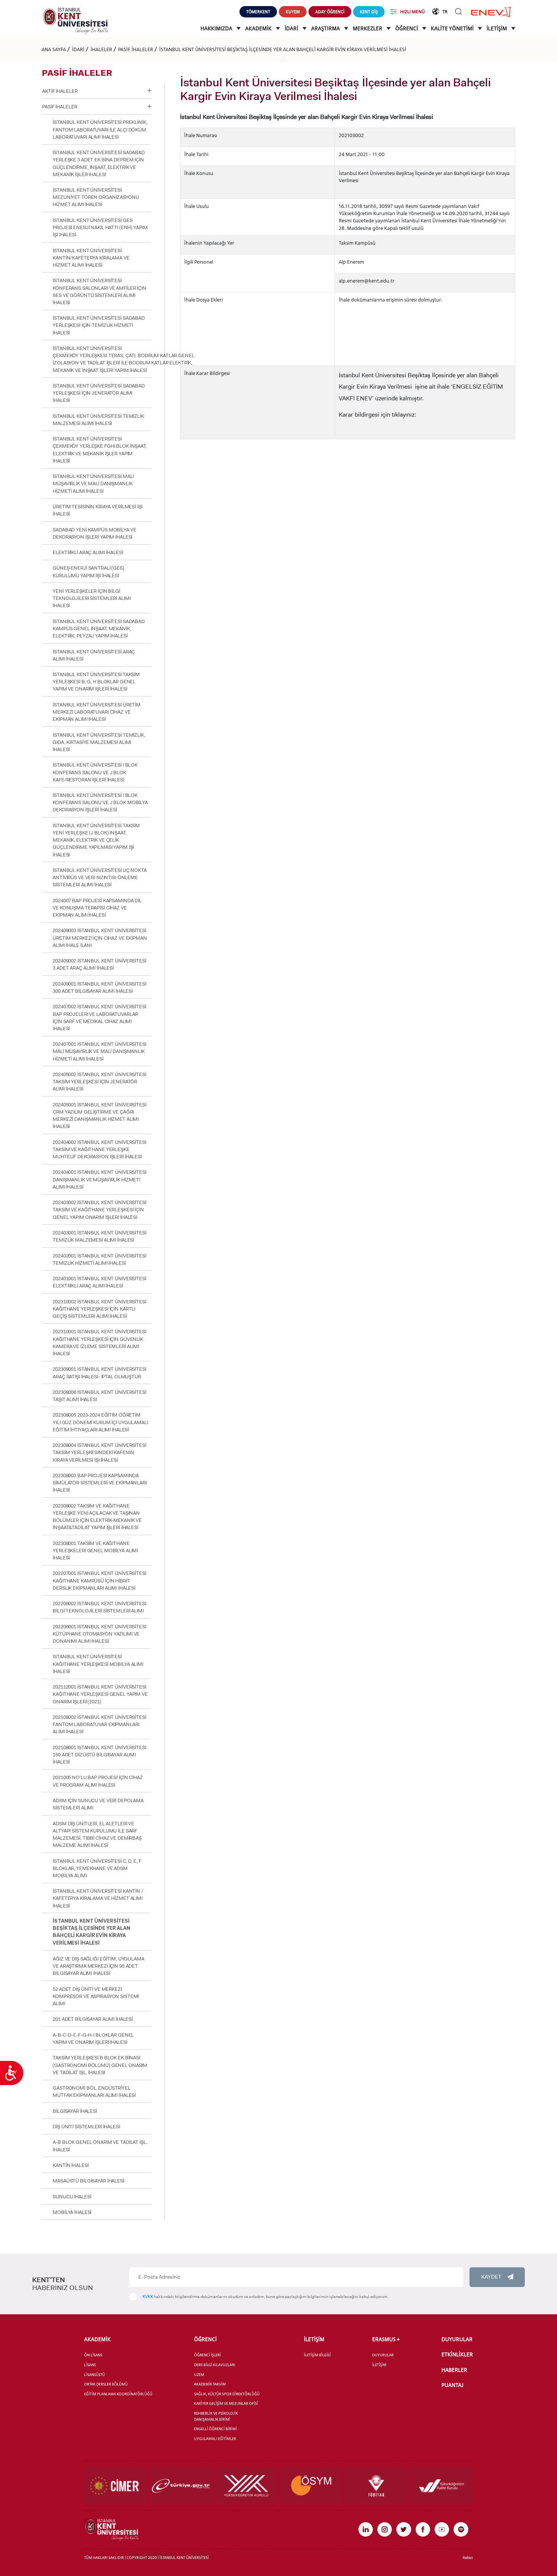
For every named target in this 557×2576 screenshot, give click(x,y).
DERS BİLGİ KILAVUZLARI (215, 2365)
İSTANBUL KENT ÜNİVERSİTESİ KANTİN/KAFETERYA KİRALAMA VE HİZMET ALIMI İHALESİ (91, 258)
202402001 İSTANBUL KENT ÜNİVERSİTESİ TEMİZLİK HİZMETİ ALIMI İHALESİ (99, 1259)
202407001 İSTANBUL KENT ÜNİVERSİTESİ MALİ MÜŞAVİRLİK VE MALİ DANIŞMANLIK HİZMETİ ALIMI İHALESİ (99, 1051)
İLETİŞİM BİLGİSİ (317, 2355)
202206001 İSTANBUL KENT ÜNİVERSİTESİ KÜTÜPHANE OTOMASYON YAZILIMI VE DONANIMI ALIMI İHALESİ (99, 1634)
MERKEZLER (368, 28)
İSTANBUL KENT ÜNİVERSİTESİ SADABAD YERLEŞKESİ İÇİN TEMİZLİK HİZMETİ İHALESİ (99, 325)
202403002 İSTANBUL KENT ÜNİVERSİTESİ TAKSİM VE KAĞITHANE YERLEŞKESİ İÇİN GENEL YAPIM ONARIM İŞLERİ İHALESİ (99, 1210)
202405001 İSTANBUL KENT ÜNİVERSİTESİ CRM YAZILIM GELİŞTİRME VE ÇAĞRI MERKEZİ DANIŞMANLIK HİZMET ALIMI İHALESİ (99, 1116)
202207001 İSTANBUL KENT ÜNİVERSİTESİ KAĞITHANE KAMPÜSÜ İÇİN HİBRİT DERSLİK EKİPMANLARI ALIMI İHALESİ (99, 1580)
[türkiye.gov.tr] (181, 2485)
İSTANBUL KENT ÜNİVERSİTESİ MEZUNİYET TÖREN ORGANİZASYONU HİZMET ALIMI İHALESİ (96, 197)
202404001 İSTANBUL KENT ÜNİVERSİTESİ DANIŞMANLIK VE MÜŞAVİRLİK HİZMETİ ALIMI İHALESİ (99, 1179)
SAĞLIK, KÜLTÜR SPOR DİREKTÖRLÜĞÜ (227, 2394)
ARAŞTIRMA (326, 28)
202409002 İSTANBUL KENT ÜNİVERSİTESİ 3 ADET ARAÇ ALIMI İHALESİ (99, 964)
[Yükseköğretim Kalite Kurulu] (441, 2485)
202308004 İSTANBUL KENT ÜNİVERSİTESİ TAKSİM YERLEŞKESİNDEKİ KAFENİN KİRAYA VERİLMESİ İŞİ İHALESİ (99, 1452)
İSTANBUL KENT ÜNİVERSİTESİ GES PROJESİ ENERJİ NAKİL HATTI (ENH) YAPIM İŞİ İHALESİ (100, 227)
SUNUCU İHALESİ (72, 2197)
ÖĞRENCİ (407, 28)
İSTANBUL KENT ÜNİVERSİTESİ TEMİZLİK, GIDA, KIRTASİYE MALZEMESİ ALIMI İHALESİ (99, 742)
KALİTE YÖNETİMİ (453, 28)
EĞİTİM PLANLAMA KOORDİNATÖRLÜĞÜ (118, 2394)
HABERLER (454, 2370)
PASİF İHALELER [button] (59, 107)
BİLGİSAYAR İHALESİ (75, 2111)
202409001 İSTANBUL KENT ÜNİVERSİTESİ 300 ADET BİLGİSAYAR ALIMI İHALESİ (99, 987)
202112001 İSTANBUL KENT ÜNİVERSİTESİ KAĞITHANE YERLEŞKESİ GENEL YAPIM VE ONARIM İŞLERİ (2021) (100, 1694)
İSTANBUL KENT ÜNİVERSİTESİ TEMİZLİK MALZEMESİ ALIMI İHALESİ (98, 420)
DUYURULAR (383, 2355)
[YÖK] (246, 2485)
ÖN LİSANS (93, 2355)
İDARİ (292, 28)
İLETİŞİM (497, 28)
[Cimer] (116, 2485)
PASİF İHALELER (136, 49)
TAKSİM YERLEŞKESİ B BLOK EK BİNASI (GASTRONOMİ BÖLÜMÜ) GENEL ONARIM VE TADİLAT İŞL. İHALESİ (100, 2065)
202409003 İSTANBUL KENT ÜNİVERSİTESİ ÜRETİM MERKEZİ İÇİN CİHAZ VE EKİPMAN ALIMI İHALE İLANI (100, 938)
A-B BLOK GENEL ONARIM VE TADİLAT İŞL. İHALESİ (100, 2146)
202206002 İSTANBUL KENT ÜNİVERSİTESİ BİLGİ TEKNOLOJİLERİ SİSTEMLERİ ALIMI (99, 1607)
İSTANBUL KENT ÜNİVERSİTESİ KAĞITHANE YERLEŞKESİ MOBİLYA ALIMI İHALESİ (98, 1664)
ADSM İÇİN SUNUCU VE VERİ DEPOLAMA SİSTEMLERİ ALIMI (98, 1804)
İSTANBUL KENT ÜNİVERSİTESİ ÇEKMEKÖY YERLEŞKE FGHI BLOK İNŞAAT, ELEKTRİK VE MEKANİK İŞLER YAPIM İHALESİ (100, 450)
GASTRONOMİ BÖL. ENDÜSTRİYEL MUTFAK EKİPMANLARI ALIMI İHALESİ (94, 2092)
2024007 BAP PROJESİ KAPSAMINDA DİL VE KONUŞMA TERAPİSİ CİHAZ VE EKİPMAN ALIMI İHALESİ (97, 908)
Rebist (468, 2558)
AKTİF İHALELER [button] (60, 91)
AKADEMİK (259, 28)
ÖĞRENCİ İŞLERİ (207, 2355)
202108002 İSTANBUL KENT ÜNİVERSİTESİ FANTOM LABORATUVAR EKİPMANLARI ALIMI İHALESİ (99, 1724)
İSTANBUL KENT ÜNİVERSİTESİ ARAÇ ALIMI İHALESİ (94, 655)
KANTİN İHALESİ (70, 2165)
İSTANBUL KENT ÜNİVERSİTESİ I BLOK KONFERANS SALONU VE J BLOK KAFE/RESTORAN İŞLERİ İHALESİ (95, 772)
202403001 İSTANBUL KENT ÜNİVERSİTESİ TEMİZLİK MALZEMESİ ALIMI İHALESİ (99, 1236)
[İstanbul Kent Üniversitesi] (75, 20)
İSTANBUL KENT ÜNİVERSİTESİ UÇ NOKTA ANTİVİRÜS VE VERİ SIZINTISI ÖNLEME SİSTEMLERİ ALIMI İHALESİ (100, 877)
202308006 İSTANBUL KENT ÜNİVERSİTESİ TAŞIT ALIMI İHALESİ (99, 1396)
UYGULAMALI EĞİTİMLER (215, 2439)
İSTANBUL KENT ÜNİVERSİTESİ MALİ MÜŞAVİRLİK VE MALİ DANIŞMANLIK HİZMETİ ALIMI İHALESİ (93, 483)
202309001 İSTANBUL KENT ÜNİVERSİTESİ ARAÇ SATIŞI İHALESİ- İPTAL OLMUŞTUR (99, 1373)
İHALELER (101, 49)
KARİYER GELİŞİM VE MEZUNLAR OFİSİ (226, 2403)
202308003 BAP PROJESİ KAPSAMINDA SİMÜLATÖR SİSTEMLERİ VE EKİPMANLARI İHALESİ (100, 1483)
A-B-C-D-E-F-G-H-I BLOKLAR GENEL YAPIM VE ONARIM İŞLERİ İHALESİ (93, 2039)
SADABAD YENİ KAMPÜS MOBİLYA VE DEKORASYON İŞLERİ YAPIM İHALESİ (94, 533)
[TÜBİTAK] (376, 2485)
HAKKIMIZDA (217, 28)
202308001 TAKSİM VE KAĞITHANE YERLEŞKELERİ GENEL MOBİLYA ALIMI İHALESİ (95, 1550)
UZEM (199, 2375)
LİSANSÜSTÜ (95, 2375)
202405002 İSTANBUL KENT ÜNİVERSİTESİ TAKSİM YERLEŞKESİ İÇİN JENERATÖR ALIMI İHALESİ (99, 1082)
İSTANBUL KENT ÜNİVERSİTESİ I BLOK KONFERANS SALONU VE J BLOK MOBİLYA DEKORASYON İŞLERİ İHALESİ (100, 802)
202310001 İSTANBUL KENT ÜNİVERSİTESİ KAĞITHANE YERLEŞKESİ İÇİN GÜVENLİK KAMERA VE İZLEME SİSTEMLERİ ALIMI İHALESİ (99, 1343)
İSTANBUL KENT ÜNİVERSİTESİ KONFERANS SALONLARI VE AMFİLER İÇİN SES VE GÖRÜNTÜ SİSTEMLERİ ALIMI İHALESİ (99, 291)
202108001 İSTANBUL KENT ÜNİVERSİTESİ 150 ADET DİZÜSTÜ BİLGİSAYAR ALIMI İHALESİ (99, 1755)
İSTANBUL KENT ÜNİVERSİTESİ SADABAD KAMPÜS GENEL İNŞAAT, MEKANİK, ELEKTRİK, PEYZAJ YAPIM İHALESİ (99, 629)
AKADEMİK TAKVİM (210, 2384)
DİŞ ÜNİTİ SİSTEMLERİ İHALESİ (86, 2127)
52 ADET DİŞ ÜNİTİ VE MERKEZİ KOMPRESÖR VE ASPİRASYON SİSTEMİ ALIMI (96, 1996)
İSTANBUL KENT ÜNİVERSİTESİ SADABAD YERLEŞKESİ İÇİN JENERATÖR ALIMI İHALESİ (99, 393)
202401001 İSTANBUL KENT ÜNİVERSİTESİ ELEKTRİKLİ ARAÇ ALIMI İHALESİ (99, 1282)
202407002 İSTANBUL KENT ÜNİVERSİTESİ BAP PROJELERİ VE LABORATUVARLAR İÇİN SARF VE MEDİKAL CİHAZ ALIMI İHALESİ (99, 1018)
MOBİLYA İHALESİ (72, 2212)
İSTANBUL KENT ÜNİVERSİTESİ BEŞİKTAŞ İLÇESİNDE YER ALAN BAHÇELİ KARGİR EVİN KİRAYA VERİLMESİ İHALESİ (283, 49)
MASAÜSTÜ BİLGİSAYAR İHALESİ (88, 2181)
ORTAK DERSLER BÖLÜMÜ (106, 2384)
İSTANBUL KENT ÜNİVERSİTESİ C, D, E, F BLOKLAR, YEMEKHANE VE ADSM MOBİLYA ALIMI (97, 1868)
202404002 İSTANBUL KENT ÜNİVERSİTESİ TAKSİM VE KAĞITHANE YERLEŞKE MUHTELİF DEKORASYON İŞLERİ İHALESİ (99, 1149)
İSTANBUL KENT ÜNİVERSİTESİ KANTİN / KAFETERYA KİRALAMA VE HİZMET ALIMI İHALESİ (98, 1898)
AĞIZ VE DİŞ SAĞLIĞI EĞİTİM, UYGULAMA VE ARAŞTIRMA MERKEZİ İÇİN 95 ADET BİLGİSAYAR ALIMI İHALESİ (98, 1966)
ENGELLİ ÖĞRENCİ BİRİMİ (215, 2429)
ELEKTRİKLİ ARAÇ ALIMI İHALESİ (88, 552)
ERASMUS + (386, 2339)
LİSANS (90, 2365)
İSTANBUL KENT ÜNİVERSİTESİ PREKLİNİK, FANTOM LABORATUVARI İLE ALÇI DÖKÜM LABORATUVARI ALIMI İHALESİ (100, 129)
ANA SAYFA (54, 49)
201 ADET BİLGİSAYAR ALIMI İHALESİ (93, 2019)
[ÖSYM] (311, 2485)
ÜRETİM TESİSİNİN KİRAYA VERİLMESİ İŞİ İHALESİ (97, 510)
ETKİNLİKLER (457, 2354)
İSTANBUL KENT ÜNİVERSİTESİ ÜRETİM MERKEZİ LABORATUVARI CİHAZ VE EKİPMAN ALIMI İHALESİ (97, 712)
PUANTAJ (452, 2385)
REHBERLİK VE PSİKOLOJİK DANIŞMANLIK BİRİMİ (216, 2416)
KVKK (148, 2297)
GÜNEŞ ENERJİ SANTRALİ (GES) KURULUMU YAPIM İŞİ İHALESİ (88, 572)
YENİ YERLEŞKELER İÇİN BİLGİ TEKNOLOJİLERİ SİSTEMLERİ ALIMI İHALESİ (92, 598)
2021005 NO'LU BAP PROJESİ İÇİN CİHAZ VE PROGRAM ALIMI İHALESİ (98, 1781)
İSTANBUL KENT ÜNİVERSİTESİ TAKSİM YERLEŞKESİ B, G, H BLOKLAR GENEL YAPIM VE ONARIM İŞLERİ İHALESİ (96, 682)
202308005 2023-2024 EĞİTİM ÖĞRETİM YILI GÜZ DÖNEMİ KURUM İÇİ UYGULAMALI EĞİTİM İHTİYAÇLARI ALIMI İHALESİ (100, 1422)
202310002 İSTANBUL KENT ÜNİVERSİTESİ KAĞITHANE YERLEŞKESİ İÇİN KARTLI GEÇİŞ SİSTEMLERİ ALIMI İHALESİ (99, 1309)
